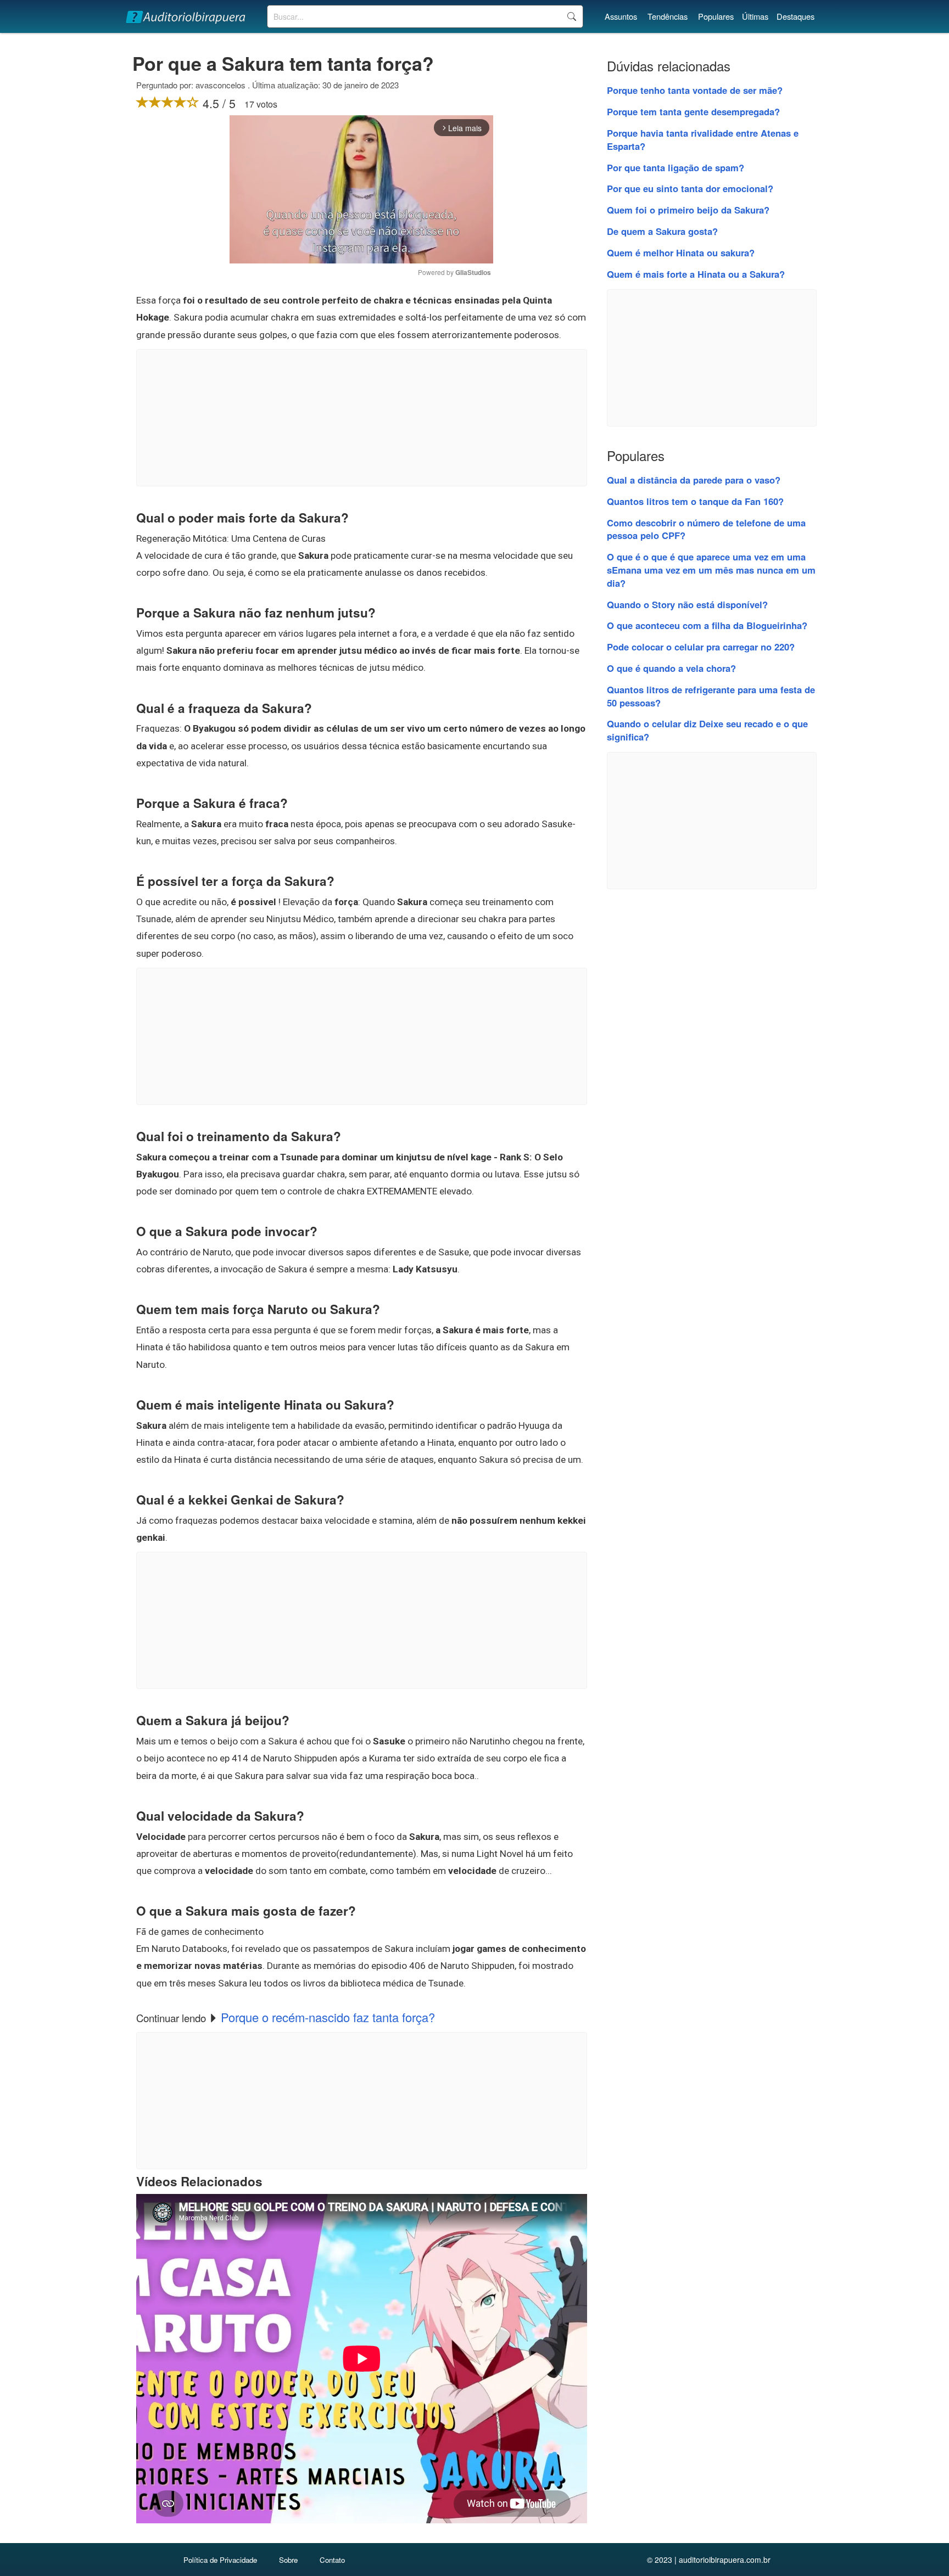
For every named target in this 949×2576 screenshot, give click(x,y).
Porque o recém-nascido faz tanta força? (328, 2017)
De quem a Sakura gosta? (662, 231)
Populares (716, 16)
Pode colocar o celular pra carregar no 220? (701, 647)
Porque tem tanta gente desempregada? (693, 111)
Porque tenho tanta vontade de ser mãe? (695, 90)
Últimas (755, 16)
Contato (332, 2560)
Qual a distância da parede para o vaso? (694, 480)
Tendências (668, 16)
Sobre (288, 2560)
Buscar (571, 16)
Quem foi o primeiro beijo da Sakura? (688, 210)
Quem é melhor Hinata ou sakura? (681, 252)
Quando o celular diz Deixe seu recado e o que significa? (707, 730)
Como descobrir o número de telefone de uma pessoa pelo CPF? (706, 529)
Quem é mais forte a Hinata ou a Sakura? (696, 274)
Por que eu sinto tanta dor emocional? (690, 188)
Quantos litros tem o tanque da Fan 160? (695, 501)
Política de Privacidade (220, 2560)
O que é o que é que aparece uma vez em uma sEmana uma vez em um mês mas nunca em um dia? (711, 570)
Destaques (796, 16)
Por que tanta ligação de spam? (676, 167)
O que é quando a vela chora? (671, 668)
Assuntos (621, 16)
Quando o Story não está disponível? (687, 604)
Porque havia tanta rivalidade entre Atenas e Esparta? (703, 139)
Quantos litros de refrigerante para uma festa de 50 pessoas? (711, 696)
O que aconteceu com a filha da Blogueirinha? (707, 625)
